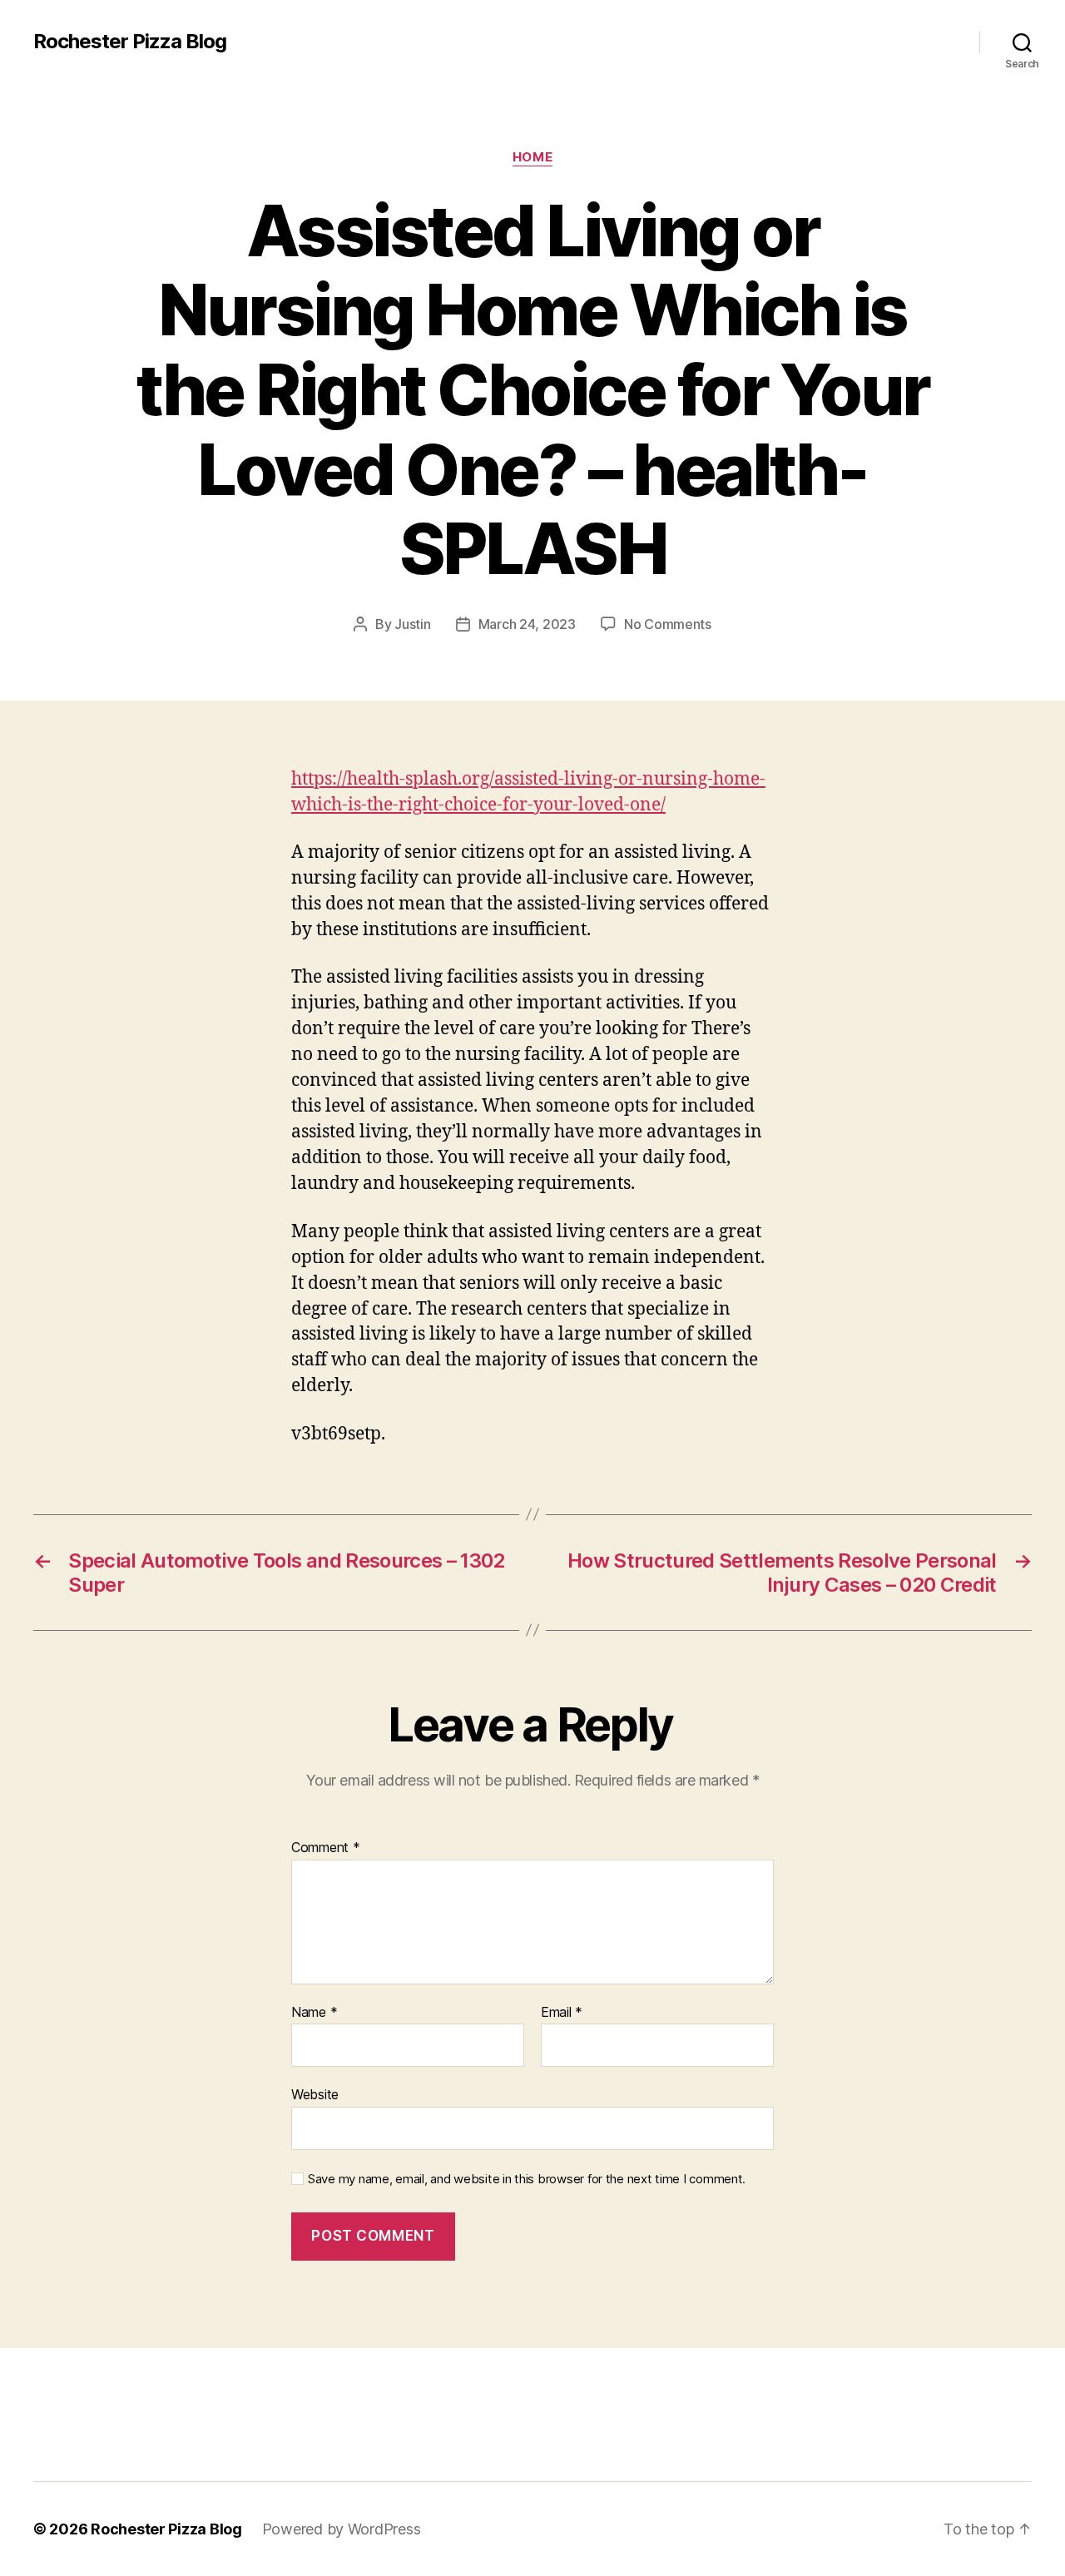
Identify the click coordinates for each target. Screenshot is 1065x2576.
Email (562, 2013)
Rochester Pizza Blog (130, 42)
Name (314, 2013)
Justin (412, 624)
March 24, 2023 (527, 624)
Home (532, 157)
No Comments (668, 624)
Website (315, 2094)
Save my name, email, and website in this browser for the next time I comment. (527, 2179)
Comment (326, 1848)
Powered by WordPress (342, 2529)
